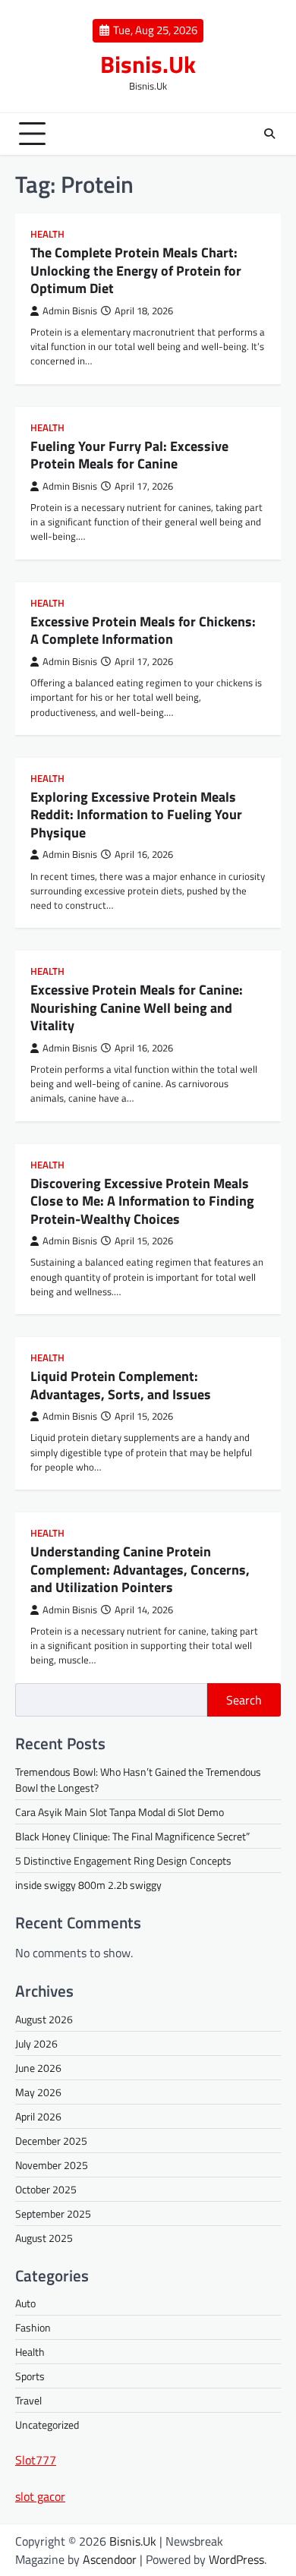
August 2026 (44, 2019)
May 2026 (38, 2092)
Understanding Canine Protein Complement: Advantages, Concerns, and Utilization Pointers (140, 1569)
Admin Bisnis (70, 311)
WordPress (236, 2559)
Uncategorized (47, 2425)
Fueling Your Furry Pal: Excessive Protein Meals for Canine (129, 455)
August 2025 (44, 2238)
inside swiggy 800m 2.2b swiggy (88, 1885)
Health (47, 234)
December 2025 (51, 2141)
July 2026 (36, 2043)
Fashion (33, 2327)
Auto (25, 2303)
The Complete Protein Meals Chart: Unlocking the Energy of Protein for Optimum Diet (136, 270)
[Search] (269, 134)
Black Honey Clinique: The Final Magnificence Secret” (132, 1836)
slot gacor (40, 2496)
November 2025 (52, 2165)
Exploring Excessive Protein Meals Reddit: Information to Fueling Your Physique (136, 815)
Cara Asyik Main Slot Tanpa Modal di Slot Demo (120, 1812)
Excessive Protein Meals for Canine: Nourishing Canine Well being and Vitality (137, 1007)
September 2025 (53, 2213)
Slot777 (36, 2460)
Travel (28, 2400)
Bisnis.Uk (148, 64)
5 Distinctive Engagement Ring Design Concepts (123, 1860)
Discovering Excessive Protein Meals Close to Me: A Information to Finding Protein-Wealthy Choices (142, 1201)
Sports (30, 2376)
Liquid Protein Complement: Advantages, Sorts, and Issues (121, 1385)
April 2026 (38, 2116)
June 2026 (38, 2068)
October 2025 (46, 2189)
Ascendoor (110, 2559)
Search (244, 1700)
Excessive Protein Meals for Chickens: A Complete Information (143, 630)
